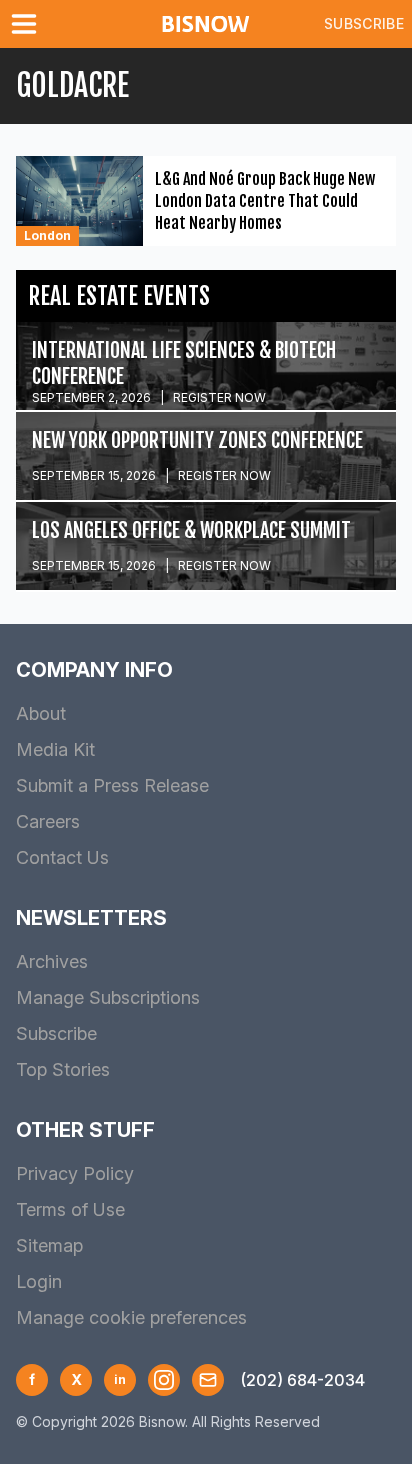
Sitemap (49, 1245)
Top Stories (63, 1069)
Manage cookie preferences (131, 1317)
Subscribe (364, 23)
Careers (48, 821)
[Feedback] (208, 1380)
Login (39, 1281)
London (47, 235)
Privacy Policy (75, 1173)
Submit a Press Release (112, 785)
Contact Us (62, 857)
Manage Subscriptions (108, 997)
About (41, 713)
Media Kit (55, 749)
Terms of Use (70, 1209)
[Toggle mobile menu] (28, 24)
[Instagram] (164, 1380)
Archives (52, 961)
